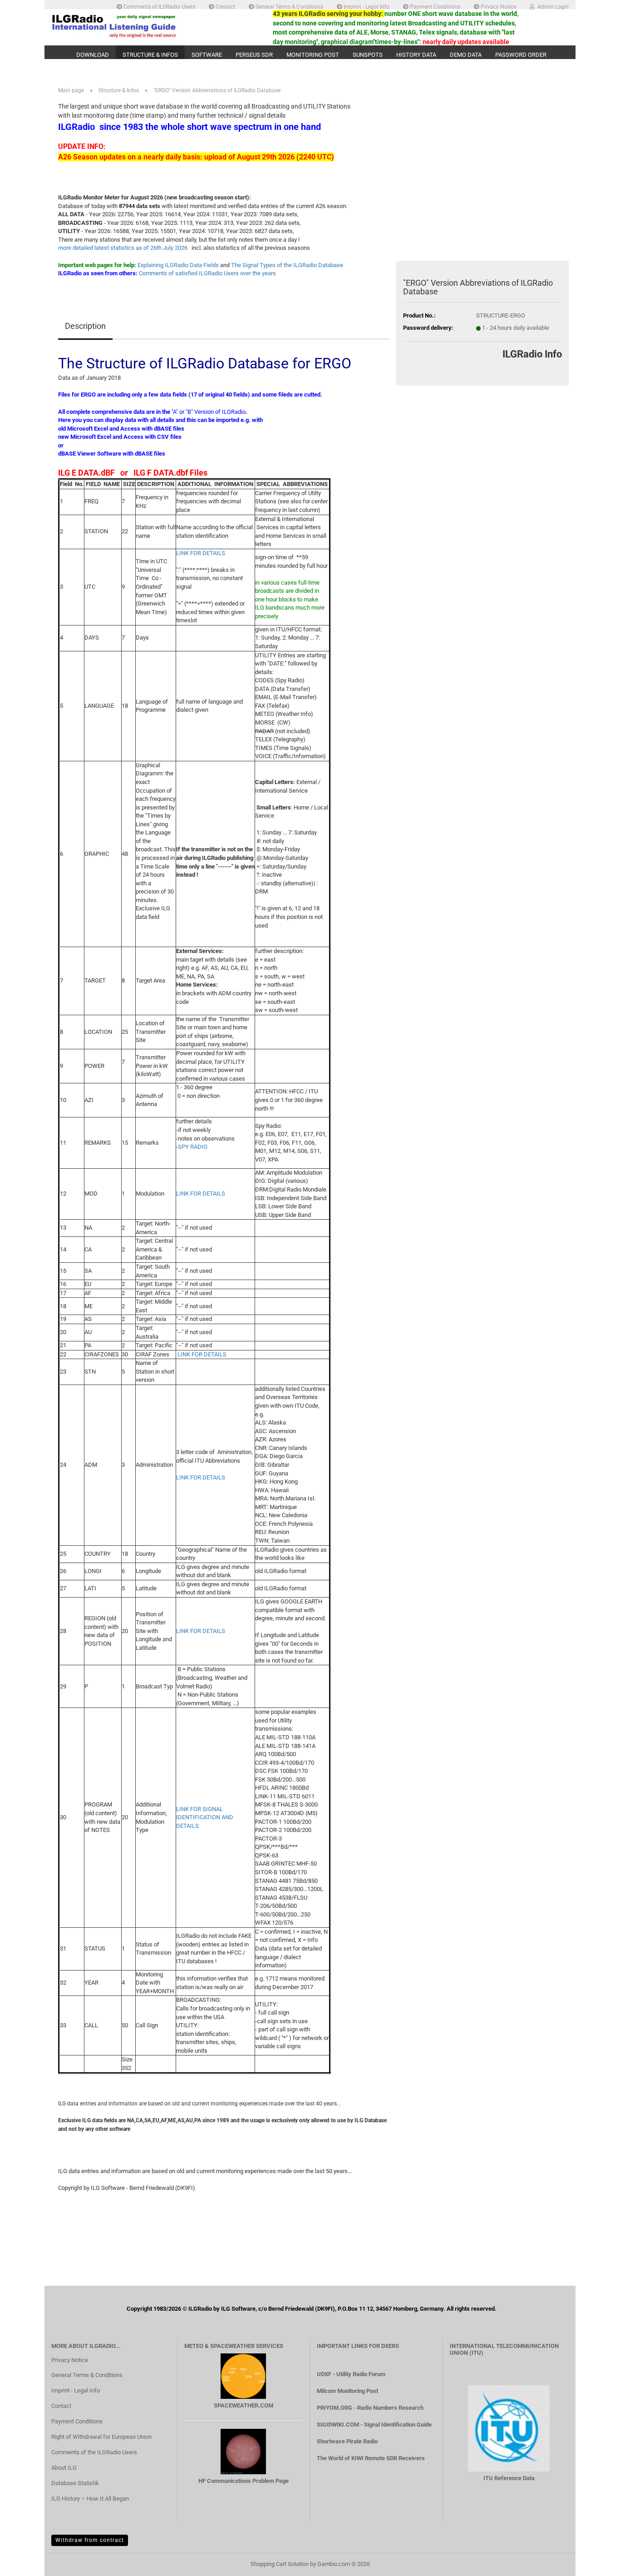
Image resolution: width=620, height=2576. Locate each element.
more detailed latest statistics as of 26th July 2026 (123, 248)
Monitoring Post (313, 55)
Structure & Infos (150, 55)
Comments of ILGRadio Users (159, 6)
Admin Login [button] (552, 6)
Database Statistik (75, 2483)
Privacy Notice (498, 6)
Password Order (521, 55)
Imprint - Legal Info (366, 6)
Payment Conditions (434, 6)
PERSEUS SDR (254, 55)
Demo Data (466, 55)
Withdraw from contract (90, 2540)
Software (207, 55)
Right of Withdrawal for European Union (101, 2437)
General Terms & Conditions (289, 6)
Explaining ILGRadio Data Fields (178, 265)
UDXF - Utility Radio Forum (351, 2374)
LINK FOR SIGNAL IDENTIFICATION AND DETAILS (205, 1817)
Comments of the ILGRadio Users (94, 2452)
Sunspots (368, 55)
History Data (416, 55)
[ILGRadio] (155, 26)
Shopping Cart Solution (280, 2564)
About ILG (64, 2468)
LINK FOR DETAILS (201, 553)
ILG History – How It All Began (90, 2499)
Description (85, 326)
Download (93, 55)
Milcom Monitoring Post (347, 2391)
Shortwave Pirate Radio (347, 2441)
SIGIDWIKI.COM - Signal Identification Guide (374, 2425)
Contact (225, 6)
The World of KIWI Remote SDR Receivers (371, 2458)
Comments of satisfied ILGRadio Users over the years (207, 273)
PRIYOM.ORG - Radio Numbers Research (370, 2408)
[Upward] (595, 2562)
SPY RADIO (193, 1147)
